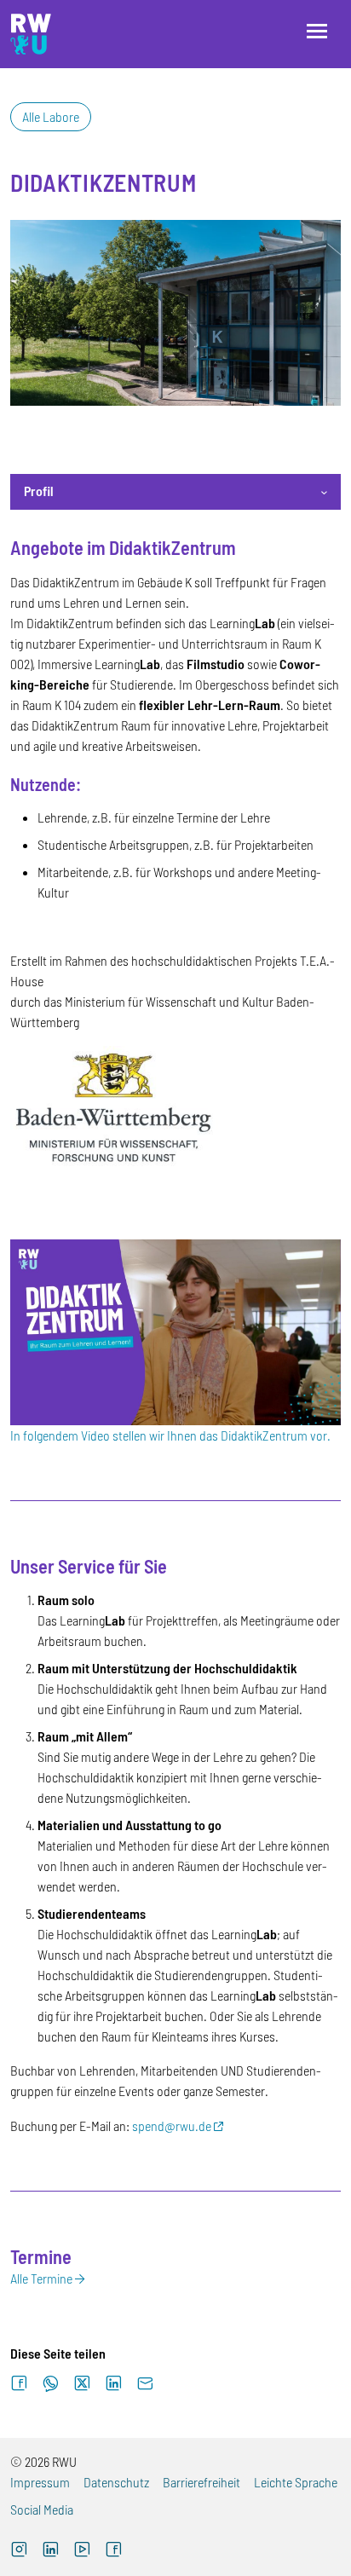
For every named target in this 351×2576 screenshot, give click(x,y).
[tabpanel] (175, 1412)
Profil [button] (39, 491)
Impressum (40, 2482)
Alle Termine (41, 2278)
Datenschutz (116, 2482)
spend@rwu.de (172, 2125)
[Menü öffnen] (317, 31)
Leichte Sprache (296, 2482)
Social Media (42, 2509)
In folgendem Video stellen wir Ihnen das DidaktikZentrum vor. (170, 1435)
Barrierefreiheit (201, 2482)
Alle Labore (51, 116)
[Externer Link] (175, 1330)
